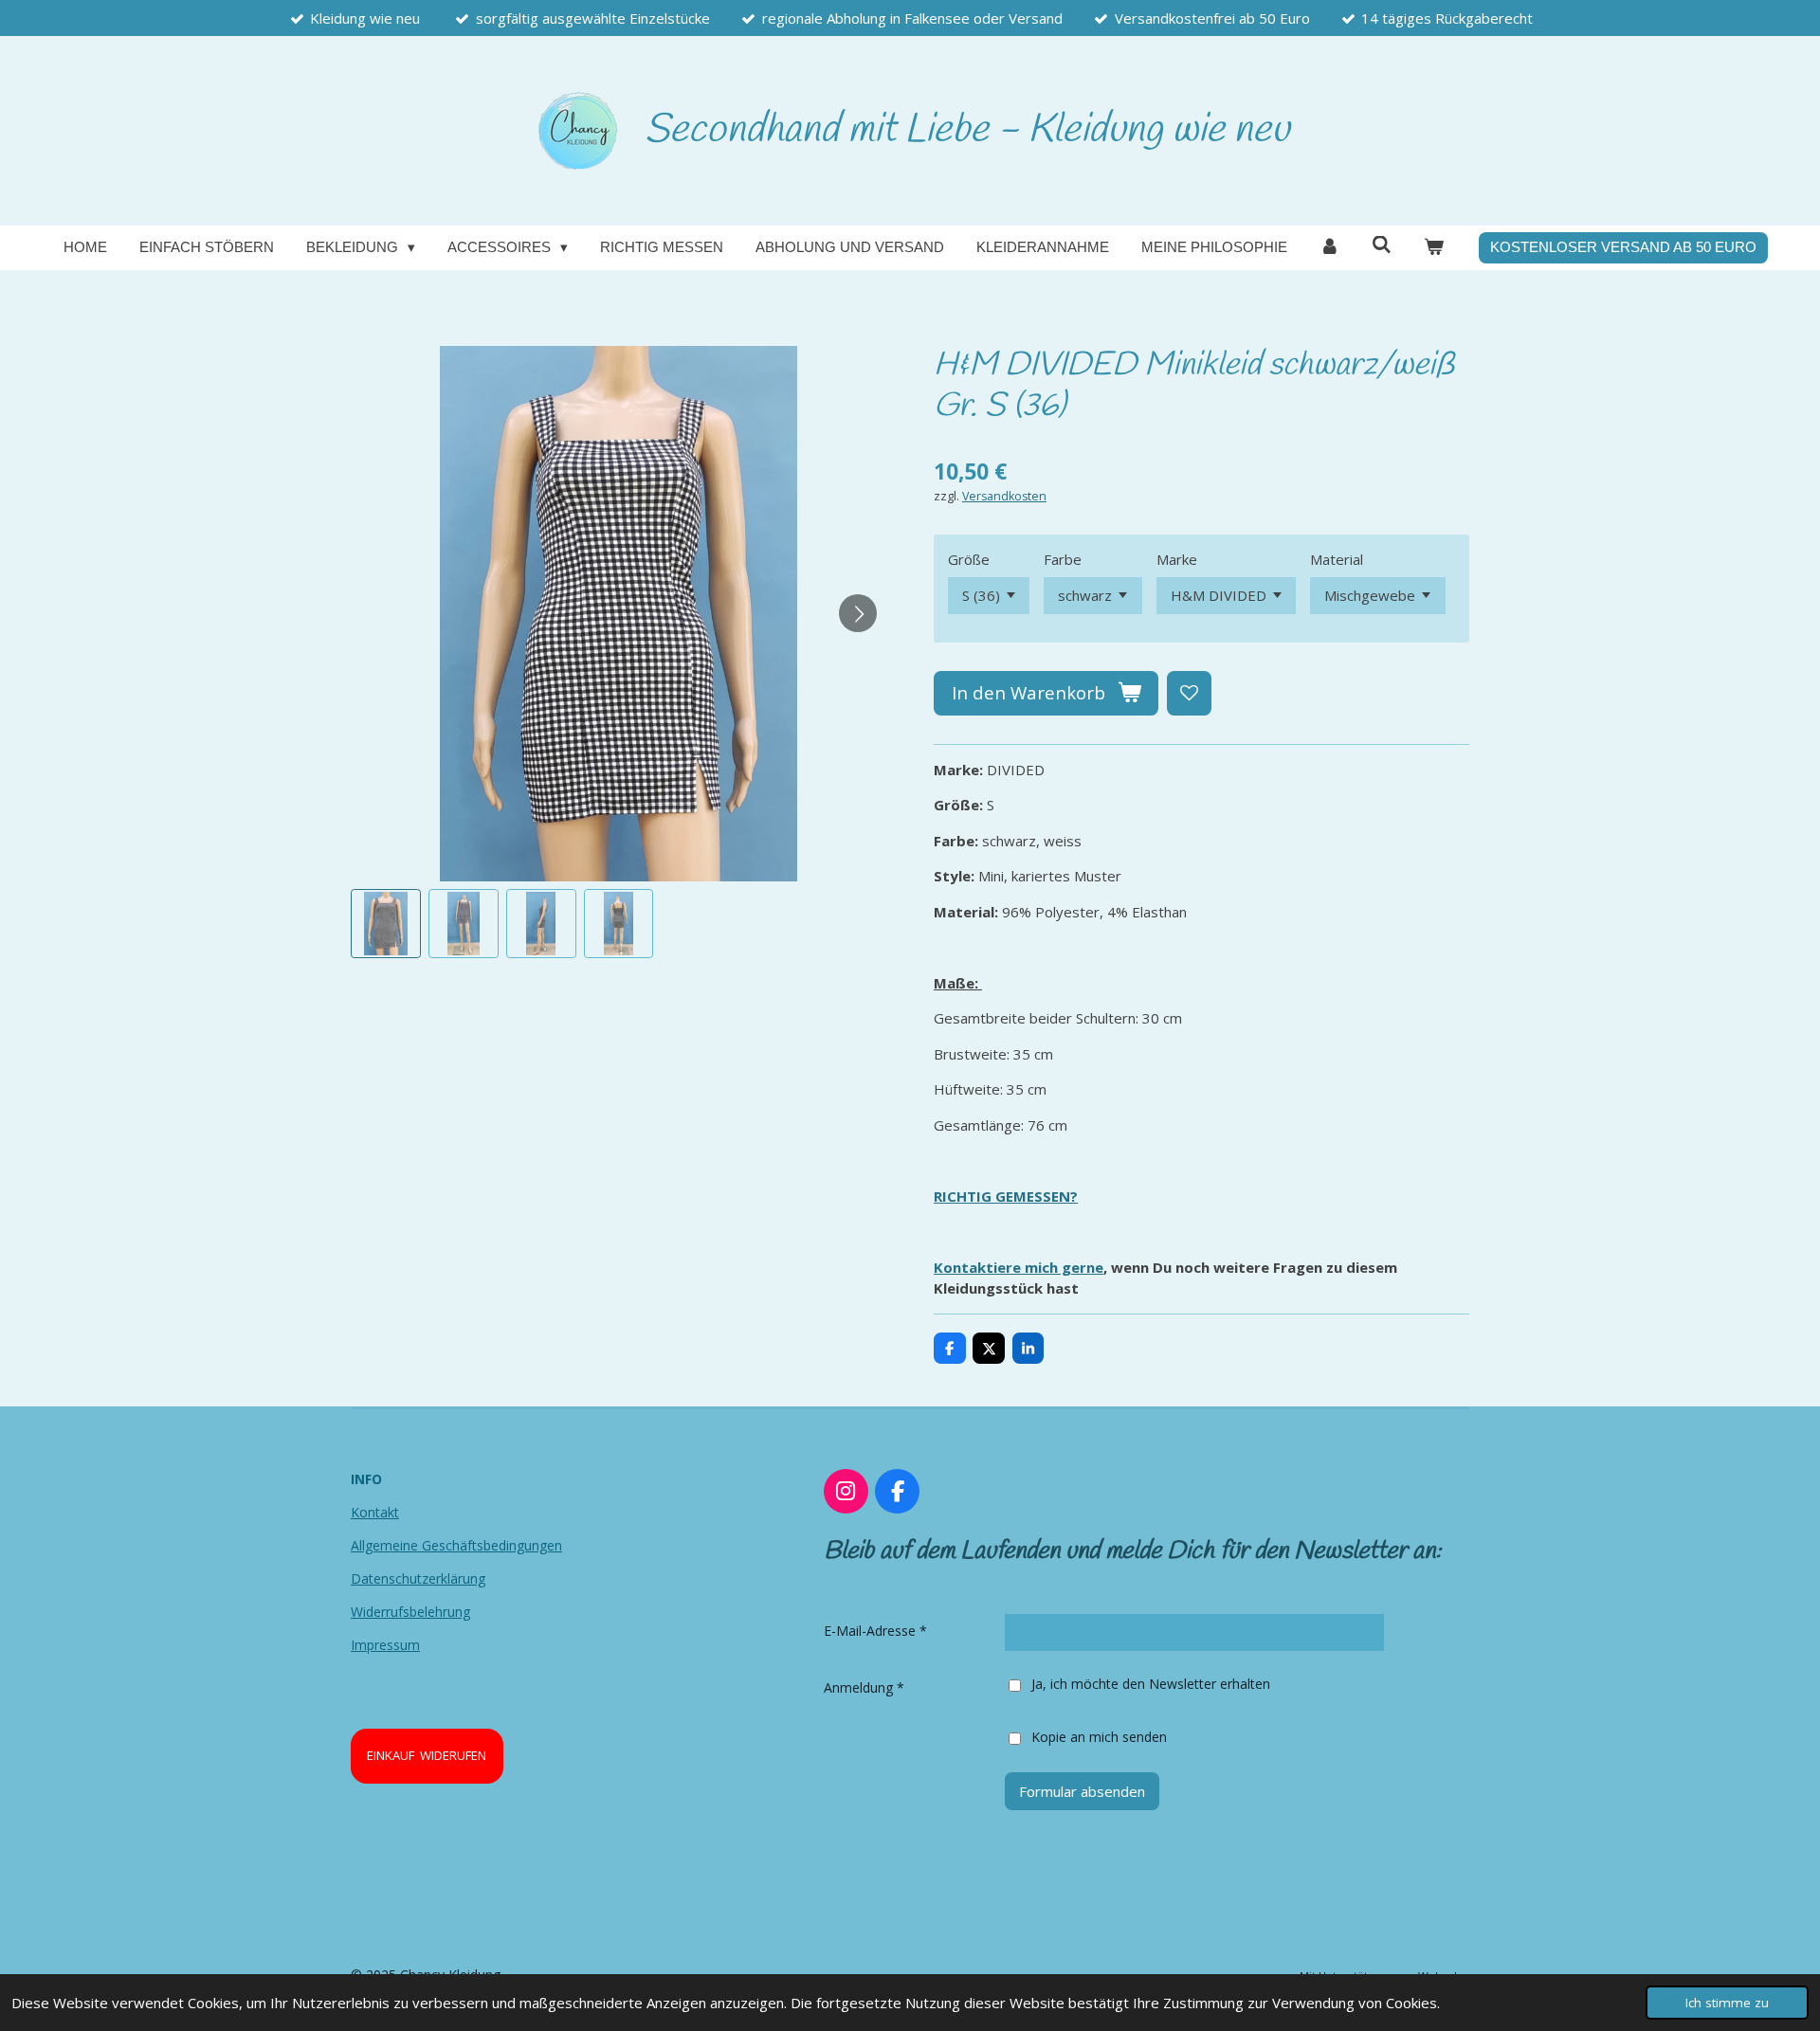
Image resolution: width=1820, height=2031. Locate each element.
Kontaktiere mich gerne (1019, 1267)
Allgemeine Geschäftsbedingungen (456, 1545)
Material (1337, 559)
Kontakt (375, 1512)
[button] (386, 924)
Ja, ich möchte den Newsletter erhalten (1151, 1684)
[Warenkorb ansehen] (1434, 248)
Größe (969, 559)
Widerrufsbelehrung (410, 1612)
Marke (1177, 559)
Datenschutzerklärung (418, 1578)
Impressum (385, 1645)
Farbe (1063, 559)
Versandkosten (1004, 496)
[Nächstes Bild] (858, 613)
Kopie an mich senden (1099, 1737)
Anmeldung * (864, 1687)
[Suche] (1382, 245)
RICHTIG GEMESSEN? (1006, 1196)
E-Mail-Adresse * (875, 1631)
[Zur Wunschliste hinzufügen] (1189, 693)
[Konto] (1329, 248)
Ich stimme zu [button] (1727, 2003)
